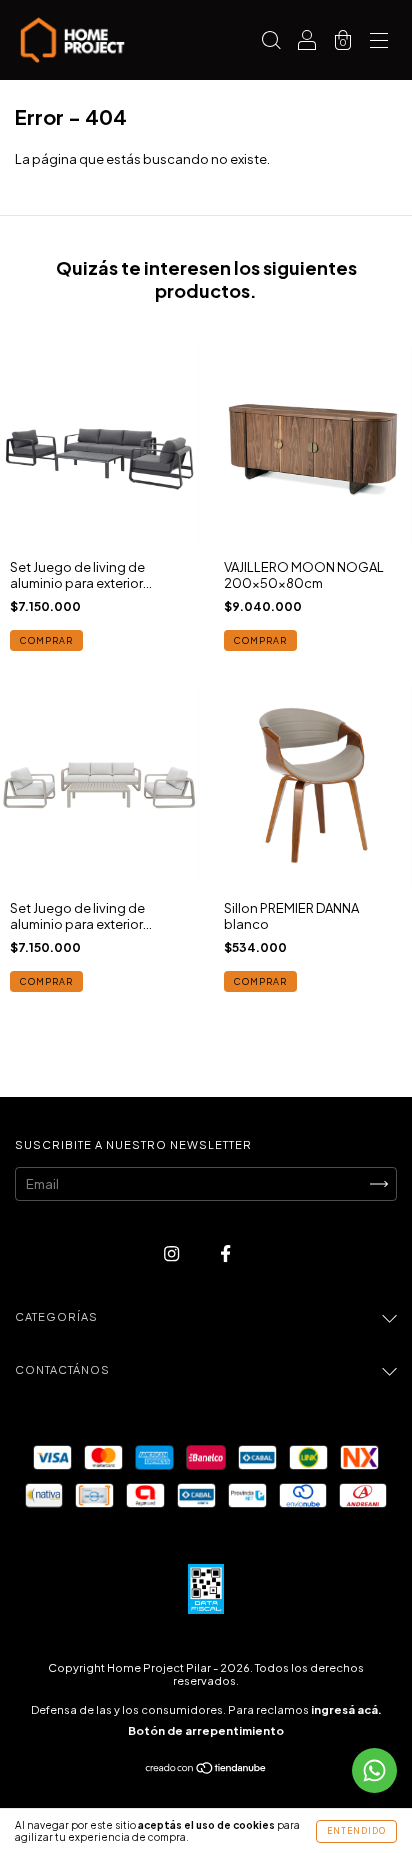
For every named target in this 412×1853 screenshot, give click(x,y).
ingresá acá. (346, 1709)
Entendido (356, 1831)
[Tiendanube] (206, 1770)
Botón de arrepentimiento (206, 1730)
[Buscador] (271, 42)
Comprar (46, 640)
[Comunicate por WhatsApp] (374, 1770)
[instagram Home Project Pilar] (172, 1253)
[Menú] (379, 42)
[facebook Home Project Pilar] (225, 1253)
